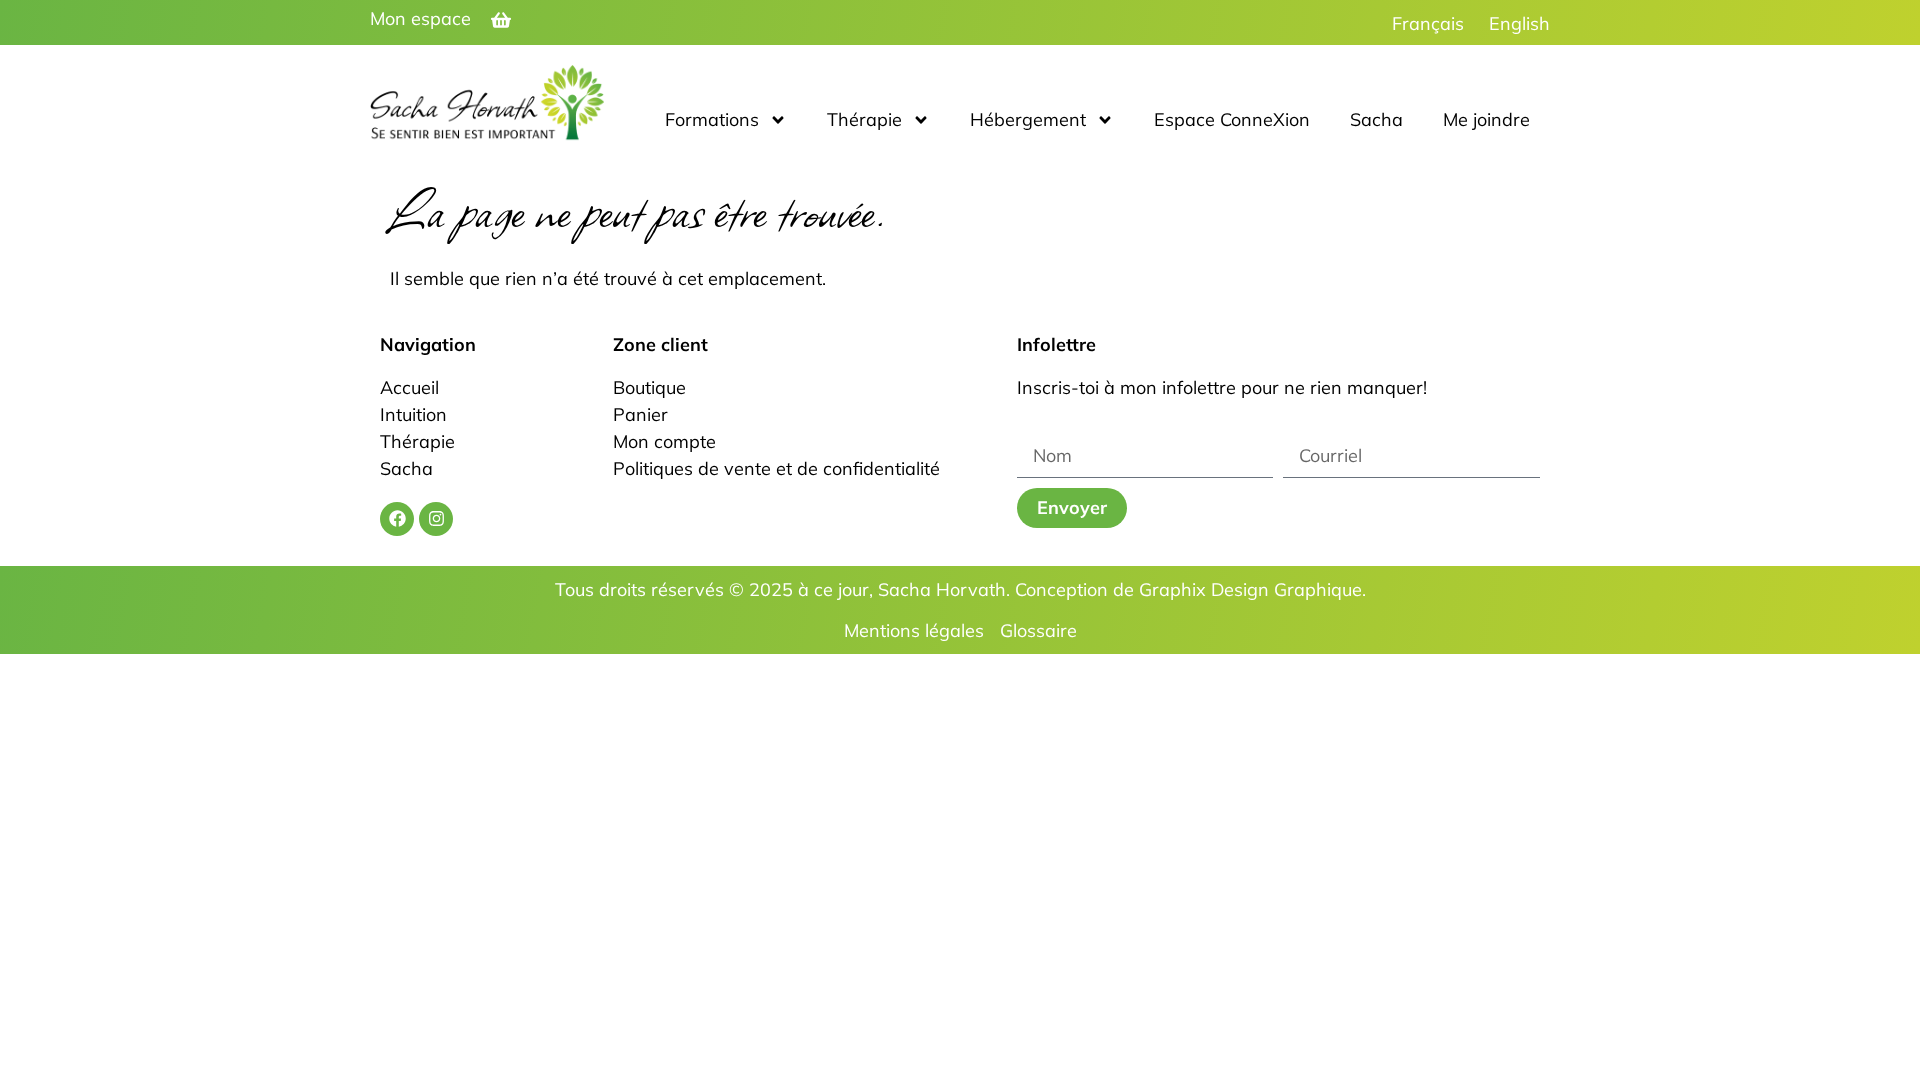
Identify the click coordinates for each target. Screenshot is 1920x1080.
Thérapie (864, 119)
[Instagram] (436, 519)
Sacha (1376, 119)
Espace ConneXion (1232, 119)
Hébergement (1028, 119)
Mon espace (420, 18)
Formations (712, 119)
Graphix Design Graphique (1250, 589)
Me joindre (1486, 119)
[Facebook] (397, 519)
